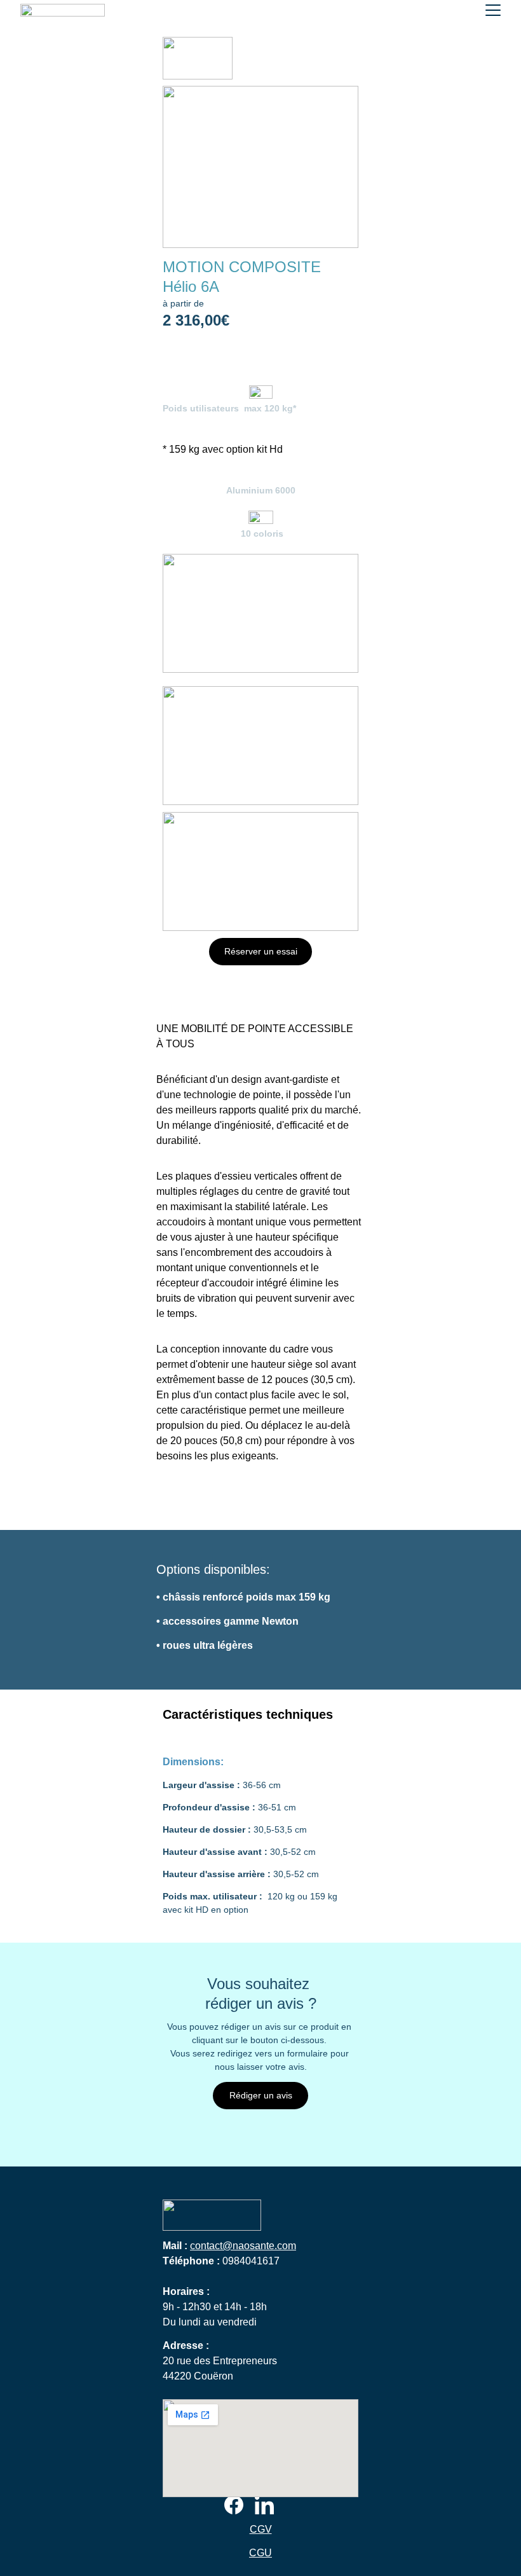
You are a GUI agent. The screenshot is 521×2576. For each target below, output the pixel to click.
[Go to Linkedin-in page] (264, 2505)
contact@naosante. (233, 2246)
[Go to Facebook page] (234, 2505)
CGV (261, 2529)
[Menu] (493, 10)
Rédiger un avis (261, 2095)
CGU (260, 2553)
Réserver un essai (261, 951)
